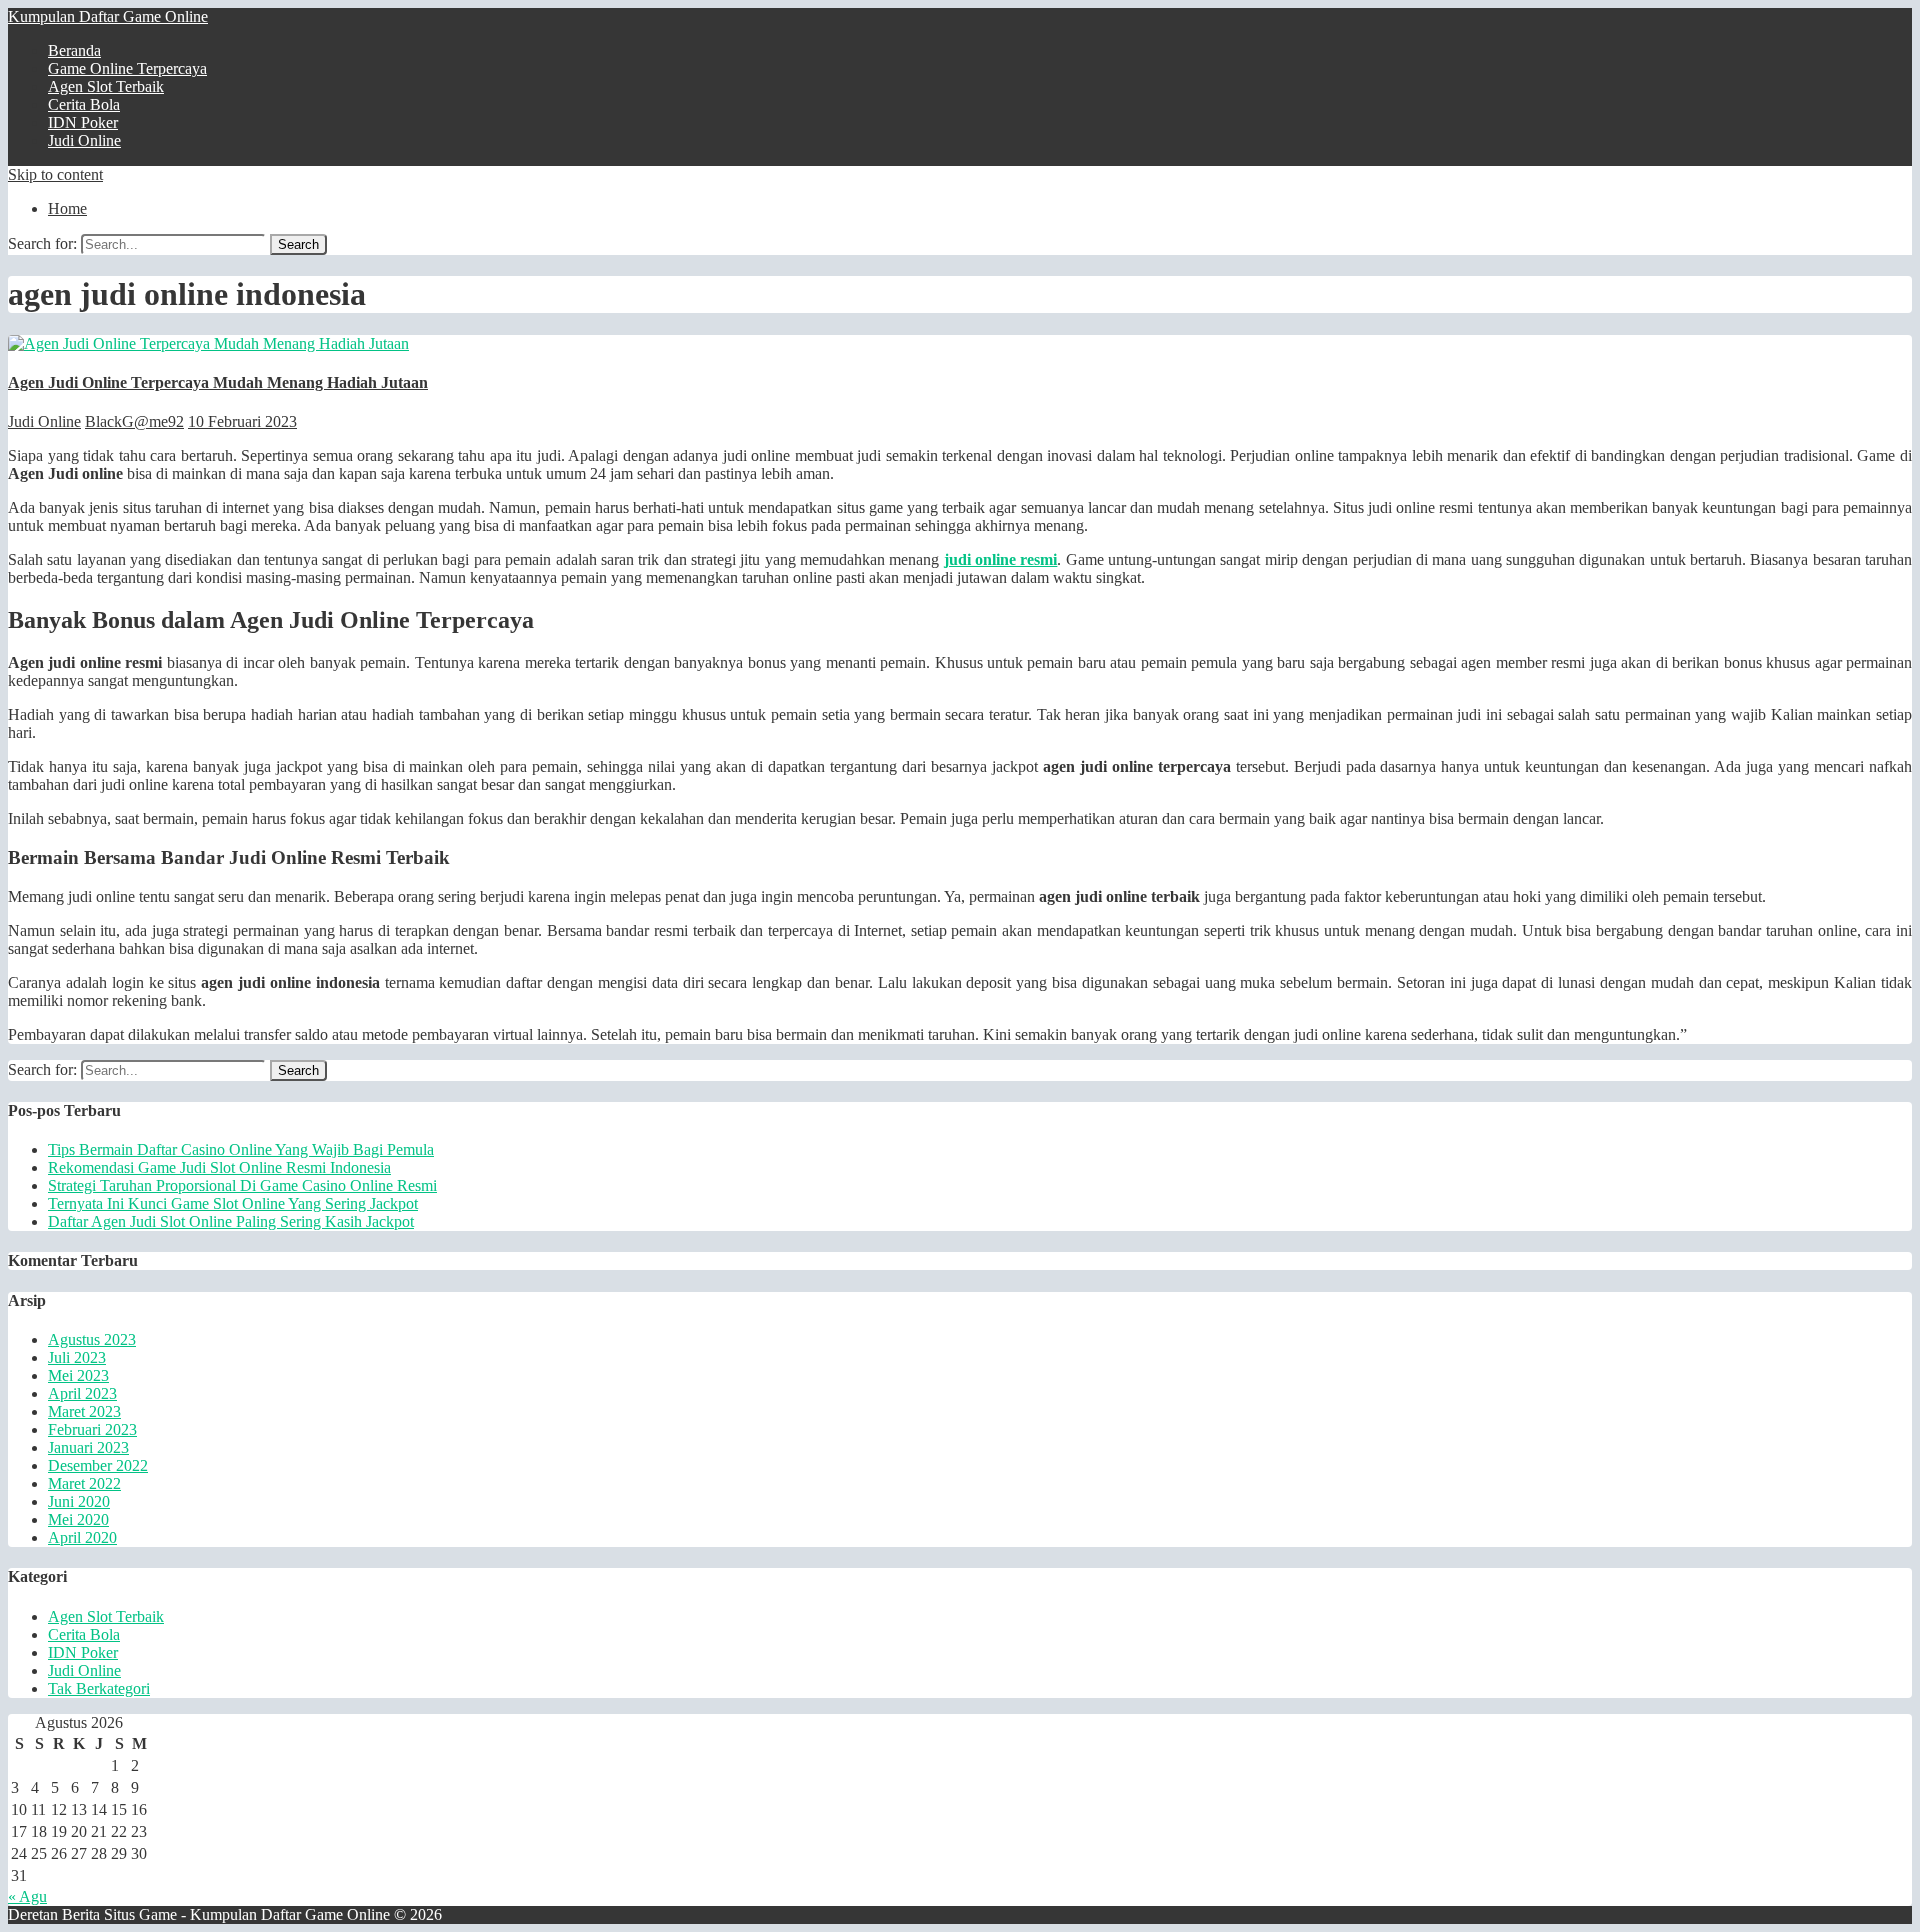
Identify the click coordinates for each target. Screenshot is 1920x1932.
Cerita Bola (84, 104)
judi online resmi (1001, 559)
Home (67, 208)
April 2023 (82, 1393)
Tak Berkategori (99, 1688)
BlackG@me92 (134, 421)
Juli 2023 (77, 1357)
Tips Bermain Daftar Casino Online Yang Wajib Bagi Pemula (241, 1149)
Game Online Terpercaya (127, 68)
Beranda (74, 50)
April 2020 (82, 1537)
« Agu (27, 1896)
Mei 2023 (78, 1375)
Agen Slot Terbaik (106, 86)
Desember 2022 (98, 1465)
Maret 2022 (84, 1483)
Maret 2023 (84, 1411)
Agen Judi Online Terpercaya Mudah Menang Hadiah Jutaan (218, 382)
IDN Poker (83, 122)
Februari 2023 (92, 1429)
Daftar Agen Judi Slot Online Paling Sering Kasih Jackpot (231, 1221)
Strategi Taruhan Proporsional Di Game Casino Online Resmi (242, 1185)
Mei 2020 (78, 1519)
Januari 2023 (88, 1447)
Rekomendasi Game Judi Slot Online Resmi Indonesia (219, 1167)
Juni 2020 (79, 1501)
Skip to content (55, 174)
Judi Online (84, 140)
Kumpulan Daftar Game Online (108, 16)
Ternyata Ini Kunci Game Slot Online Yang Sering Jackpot (233, 1203)
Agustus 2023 (92, 1339)
